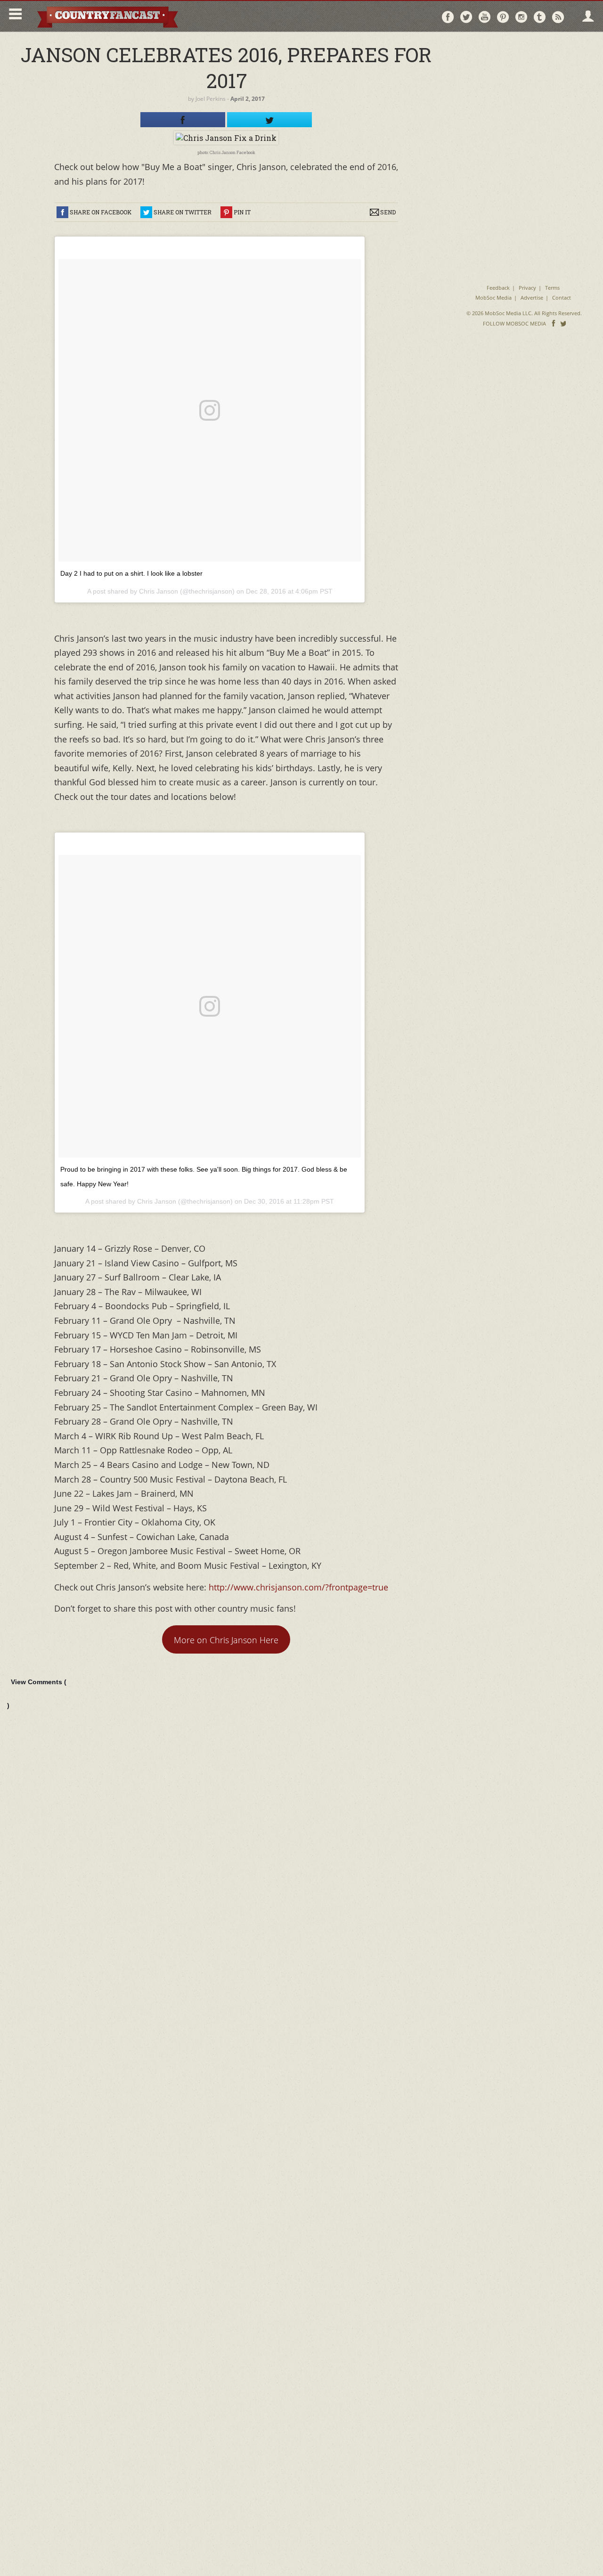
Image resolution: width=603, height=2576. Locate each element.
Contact (562, 298)
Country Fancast (107, 16)
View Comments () (37, 1694)
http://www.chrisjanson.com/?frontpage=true (298, 1587)
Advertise (532, 298)
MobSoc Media (493, 298)
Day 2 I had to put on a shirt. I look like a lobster (131, 573)
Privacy (527, 288)
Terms (552, 288)
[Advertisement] (524, 99)
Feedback (498, 288)
